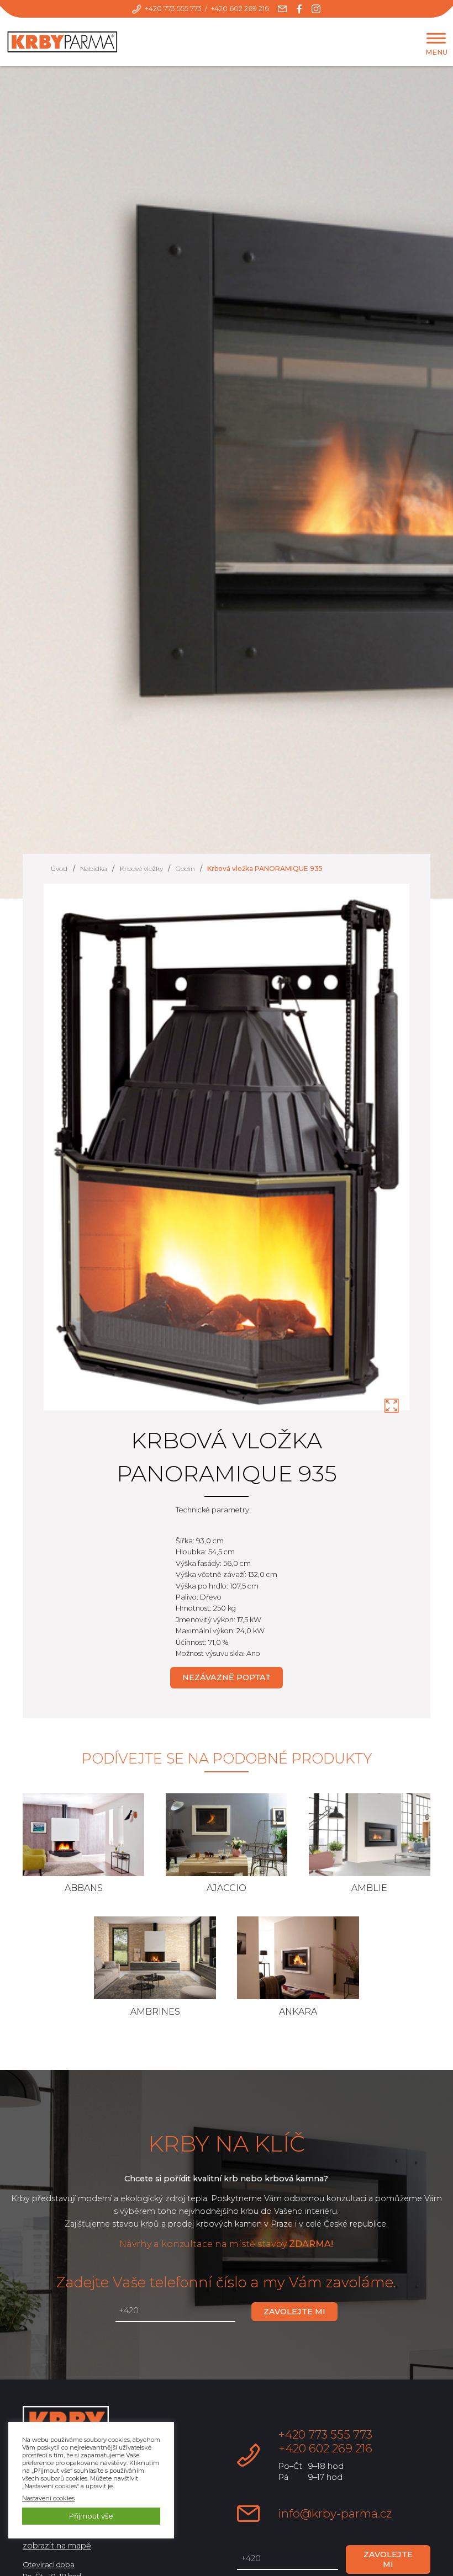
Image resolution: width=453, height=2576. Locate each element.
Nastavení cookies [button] (48, 2498)
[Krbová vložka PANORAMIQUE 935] (392, 1406)
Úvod (59, 868)
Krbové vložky (141, 868)
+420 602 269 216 (240, 9)
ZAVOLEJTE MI (294, 2312)
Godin (185, 868)
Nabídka (94, 868)
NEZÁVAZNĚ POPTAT (227, 1677)
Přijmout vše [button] (91, 2516)
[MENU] (436, 38)
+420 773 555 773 (173, 9)
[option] (227, 1154)
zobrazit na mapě (57, 2546)
